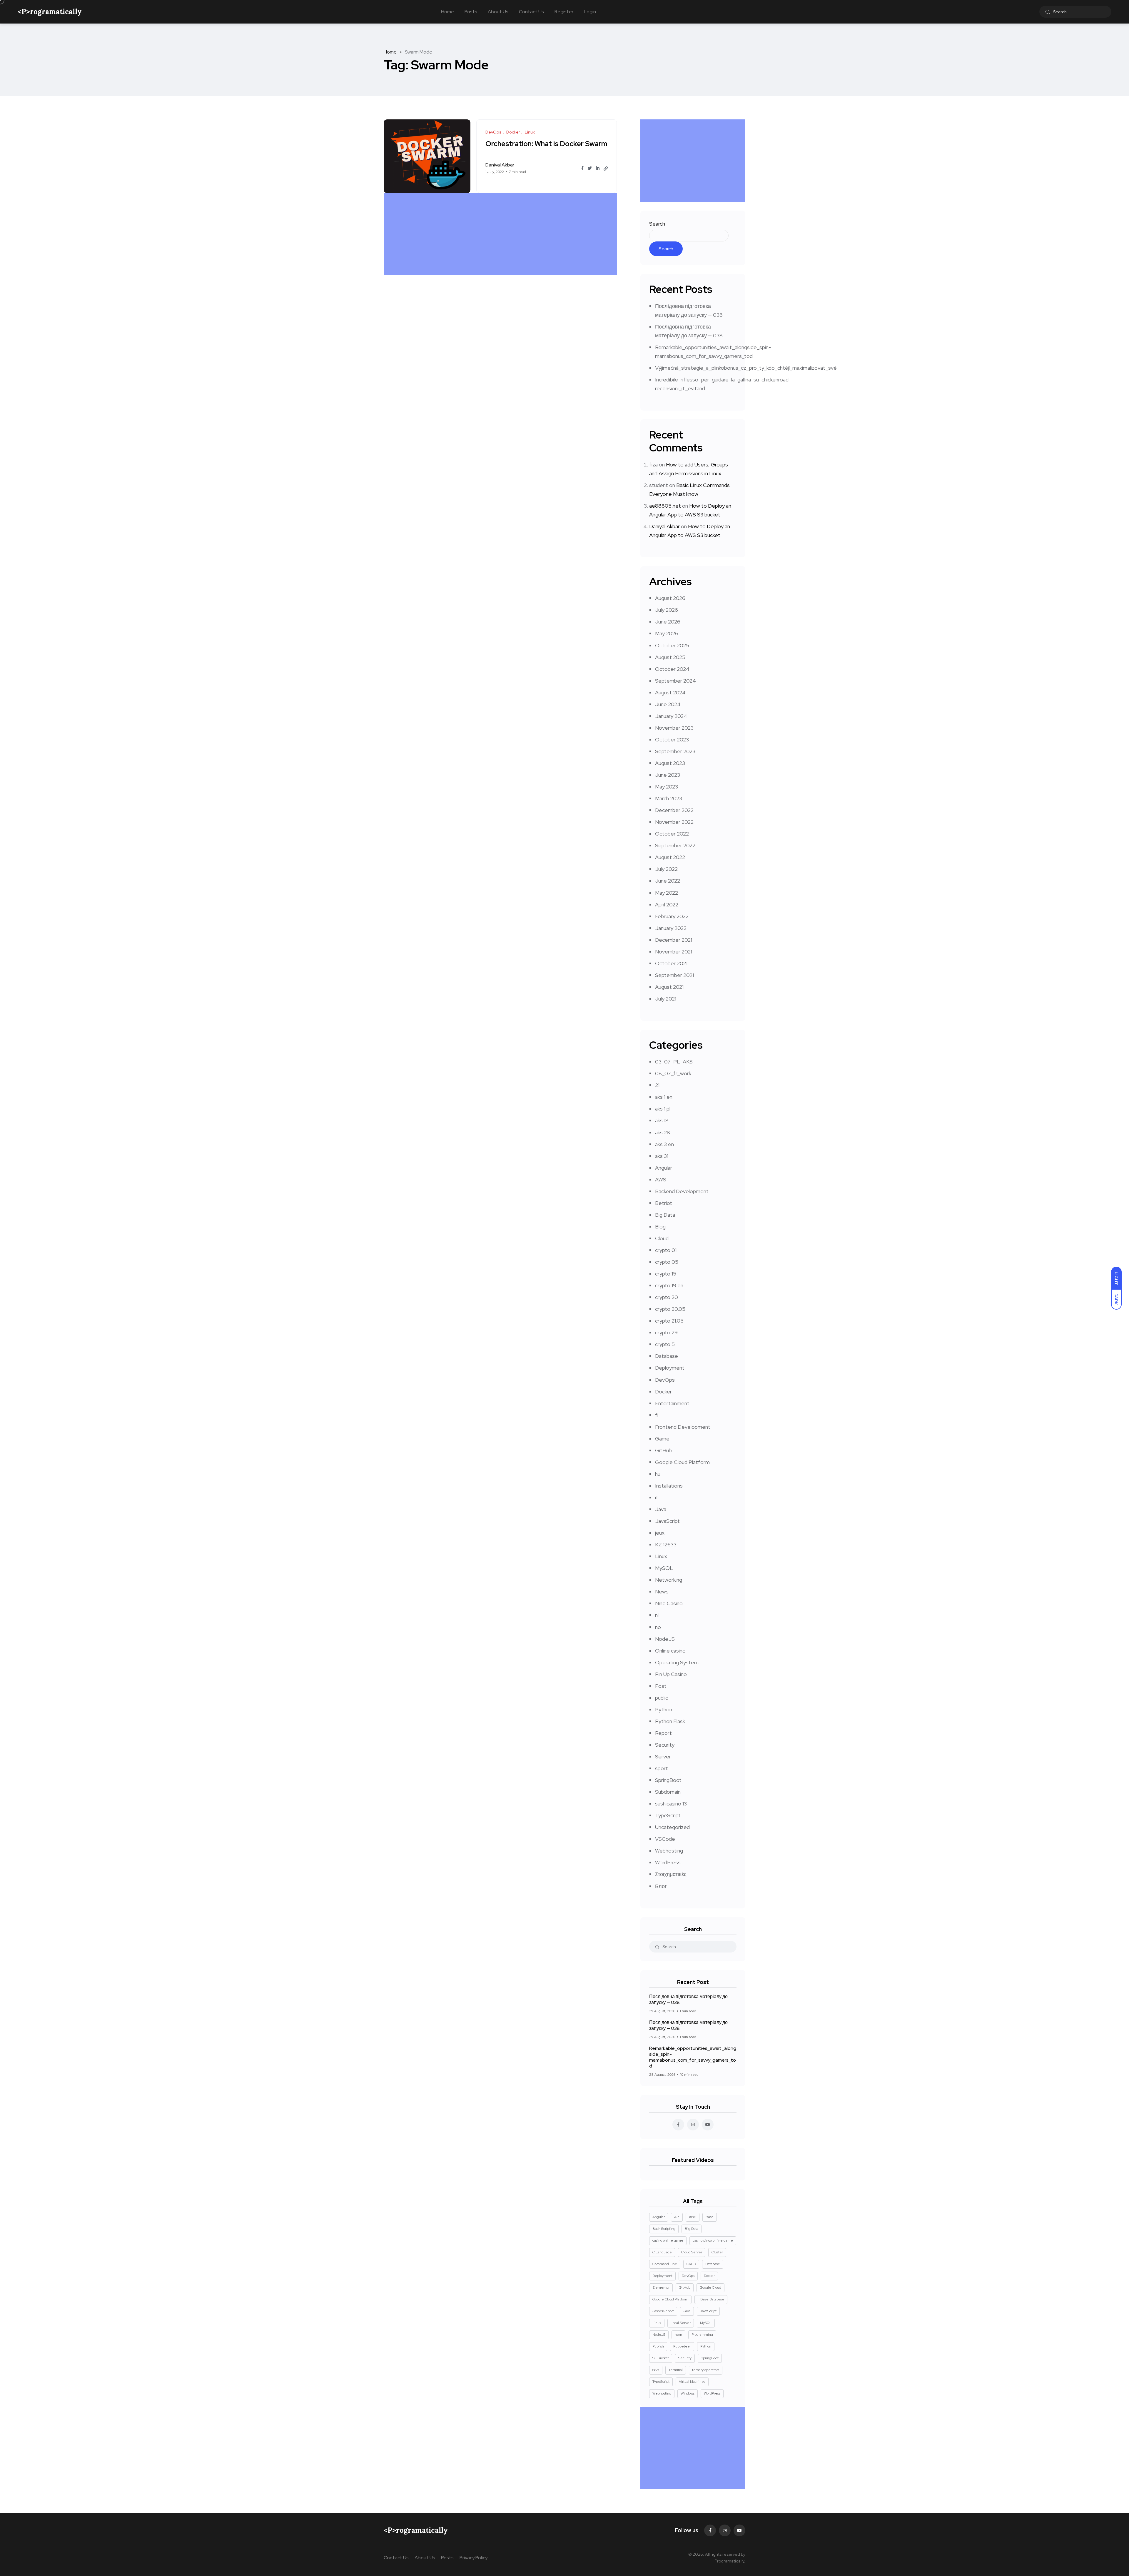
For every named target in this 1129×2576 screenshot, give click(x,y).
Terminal (676, 2370)
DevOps (665, 1380)
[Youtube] (739, 2530)
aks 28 (663, 1132)
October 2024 (672, 669)
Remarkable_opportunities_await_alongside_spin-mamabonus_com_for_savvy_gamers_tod (693, 2057)
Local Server (681, 2323)
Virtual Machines (692, 2382)
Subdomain (668, 1792)
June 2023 (668, 775)
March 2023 (669, 798)
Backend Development (682, 1191)
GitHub (663, 1450)
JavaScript (667, 1521)
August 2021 (669, 987)
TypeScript (668, 1815)
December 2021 (674, 940)
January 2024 (671, 716)
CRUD (691, 2264)
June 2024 (668, 704)
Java (661, 1509)
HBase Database (711, 2299)
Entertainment (672, 1403)
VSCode (665, 1839)
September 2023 (675, 751)
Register (564, 12)
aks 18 (662, 1120)
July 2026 (667, 610)
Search (657, 224)
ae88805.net (665, 506)
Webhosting (669, 1851)
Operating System (677, 1662)
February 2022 (672, 916)
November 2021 (674, 952)
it (657, 1497)
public (662, 1698)
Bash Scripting (664, 2229)
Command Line (665, 2264)
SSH (656, 2370)
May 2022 (667, 893)
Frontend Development (683, 1427)
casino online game (668, 2240)
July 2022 (666, 869)
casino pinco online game (713, 2240)
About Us (498, 12)
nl (657, 1615)
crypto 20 (667, 1297)
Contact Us (531, 12)
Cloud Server (692, 2252)
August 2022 (670, 857)
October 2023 (672, 740)
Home (447, 12)
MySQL (664, 1568)
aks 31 (662, 1156)
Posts (471, 12)
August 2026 (670, 598)
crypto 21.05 (669, 1321)
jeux (660, 1533)
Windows (688, 2393)
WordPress (668, 1862)
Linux (661, 1556)
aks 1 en (664, 1097)
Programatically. (730, 2561)
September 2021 (674, 975)
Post (661, 1686)
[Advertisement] (502, 234)
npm (678, 2335)
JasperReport (663, 2311)
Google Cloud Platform (682, 1462)
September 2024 (675, 681)
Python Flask (670, 1721)
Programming (702, 2335)
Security (665, 1745)
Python (664, 1709)
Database (667, 1356)
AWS (661, 1179)
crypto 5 (665, 1344)
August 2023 (670, 763)
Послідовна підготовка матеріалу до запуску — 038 (688, 1999)
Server (663, 1756)
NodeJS (665, 1639)
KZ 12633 (666, 1544)
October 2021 (671, 963)
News (662, 1592)
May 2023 (667, 787)
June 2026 (668, 622)
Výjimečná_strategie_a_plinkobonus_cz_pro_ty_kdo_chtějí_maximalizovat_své (746, 368)
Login (590, 12)
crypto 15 (666, 1274)
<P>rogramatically (50, 12)
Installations (669, 1486)
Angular (664, 1168)
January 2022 (671, 928)
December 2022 (674, 810)
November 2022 (674, 822)
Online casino (670, 1651)
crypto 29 (666, 1332)
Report (663, 1733)
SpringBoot (668, 1780)
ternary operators (706, 2370)
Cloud (662, 1238)
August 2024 (670, 692)
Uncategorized (672, 1827)
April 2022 (667, 904)
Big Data (665, 1215)
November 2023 (674, 728)
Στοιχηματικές (671, 1874)
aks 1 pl (663, 1109)
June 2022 (668, 881)
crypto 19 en (669, 1285)
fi (657, 1415)
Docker (663, 1392)
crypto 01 (666, 1250)
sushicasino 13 (671, 1804)
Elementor (661, 2287)
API (677, 2217)
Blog (660, 1227)
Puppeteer (682, 2346)
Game (662, 1439)
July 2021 (666, 999)
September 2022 (675, 845)
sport (662, 1768)
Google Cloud (710, 2287)
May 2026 (667, 633)
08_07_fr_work (673, 1073)
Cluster (717, 2252)
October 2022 (672, 834)
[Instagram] (725, 2530)
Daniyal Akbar (664, 526)
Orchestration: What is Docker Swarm (546, 144)
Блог (661, 1886)
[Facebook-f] (710, 2530)
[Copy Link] (606, 169)
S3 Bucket (661, 2358)
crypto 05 (667, 1262)
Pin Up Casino (671, 1674)
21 (657, 1085)
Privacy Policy (474, 2558)
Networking (669, 1580)
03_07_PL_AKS (674, 1062)
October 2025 (672, 645)
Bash (710, 2217)
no (658, 1627)
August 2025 (670, 657)
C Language (662, 2252)
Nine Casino (669, 1603)
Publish (658, 2346)
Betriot (664, 1203)
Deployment (670, 1368)
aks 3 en (664, 1144)
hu (658, 1474)
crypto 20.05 (670, 1309)
